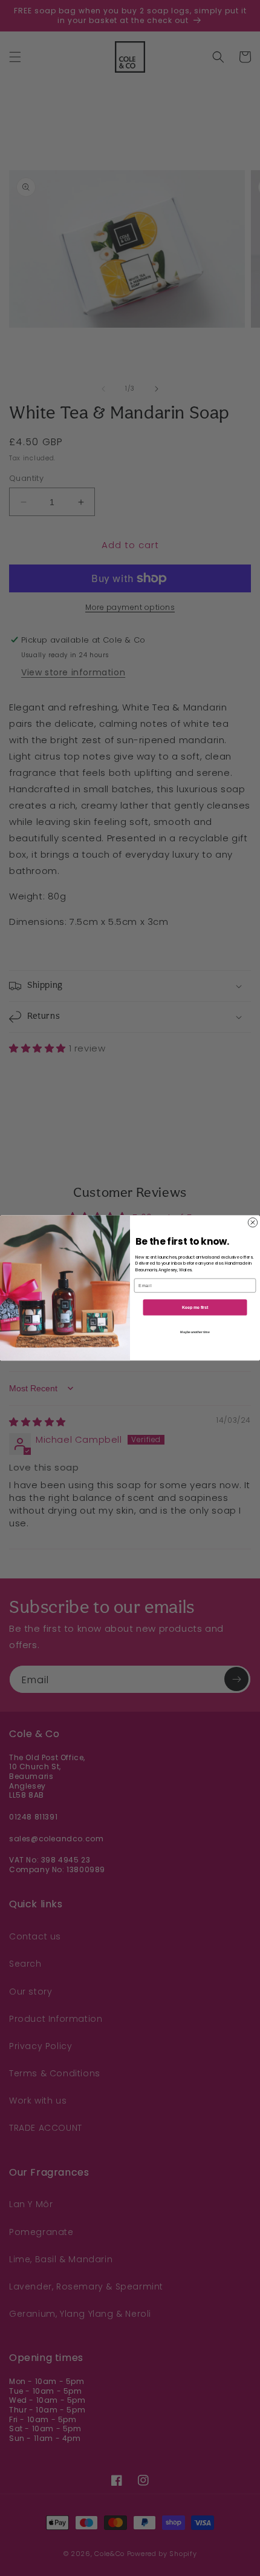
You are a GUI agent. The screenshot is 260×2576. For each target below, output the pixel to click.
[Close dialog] (252, 1223)
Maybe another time (195, 1332)
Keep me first (195, 1307)
